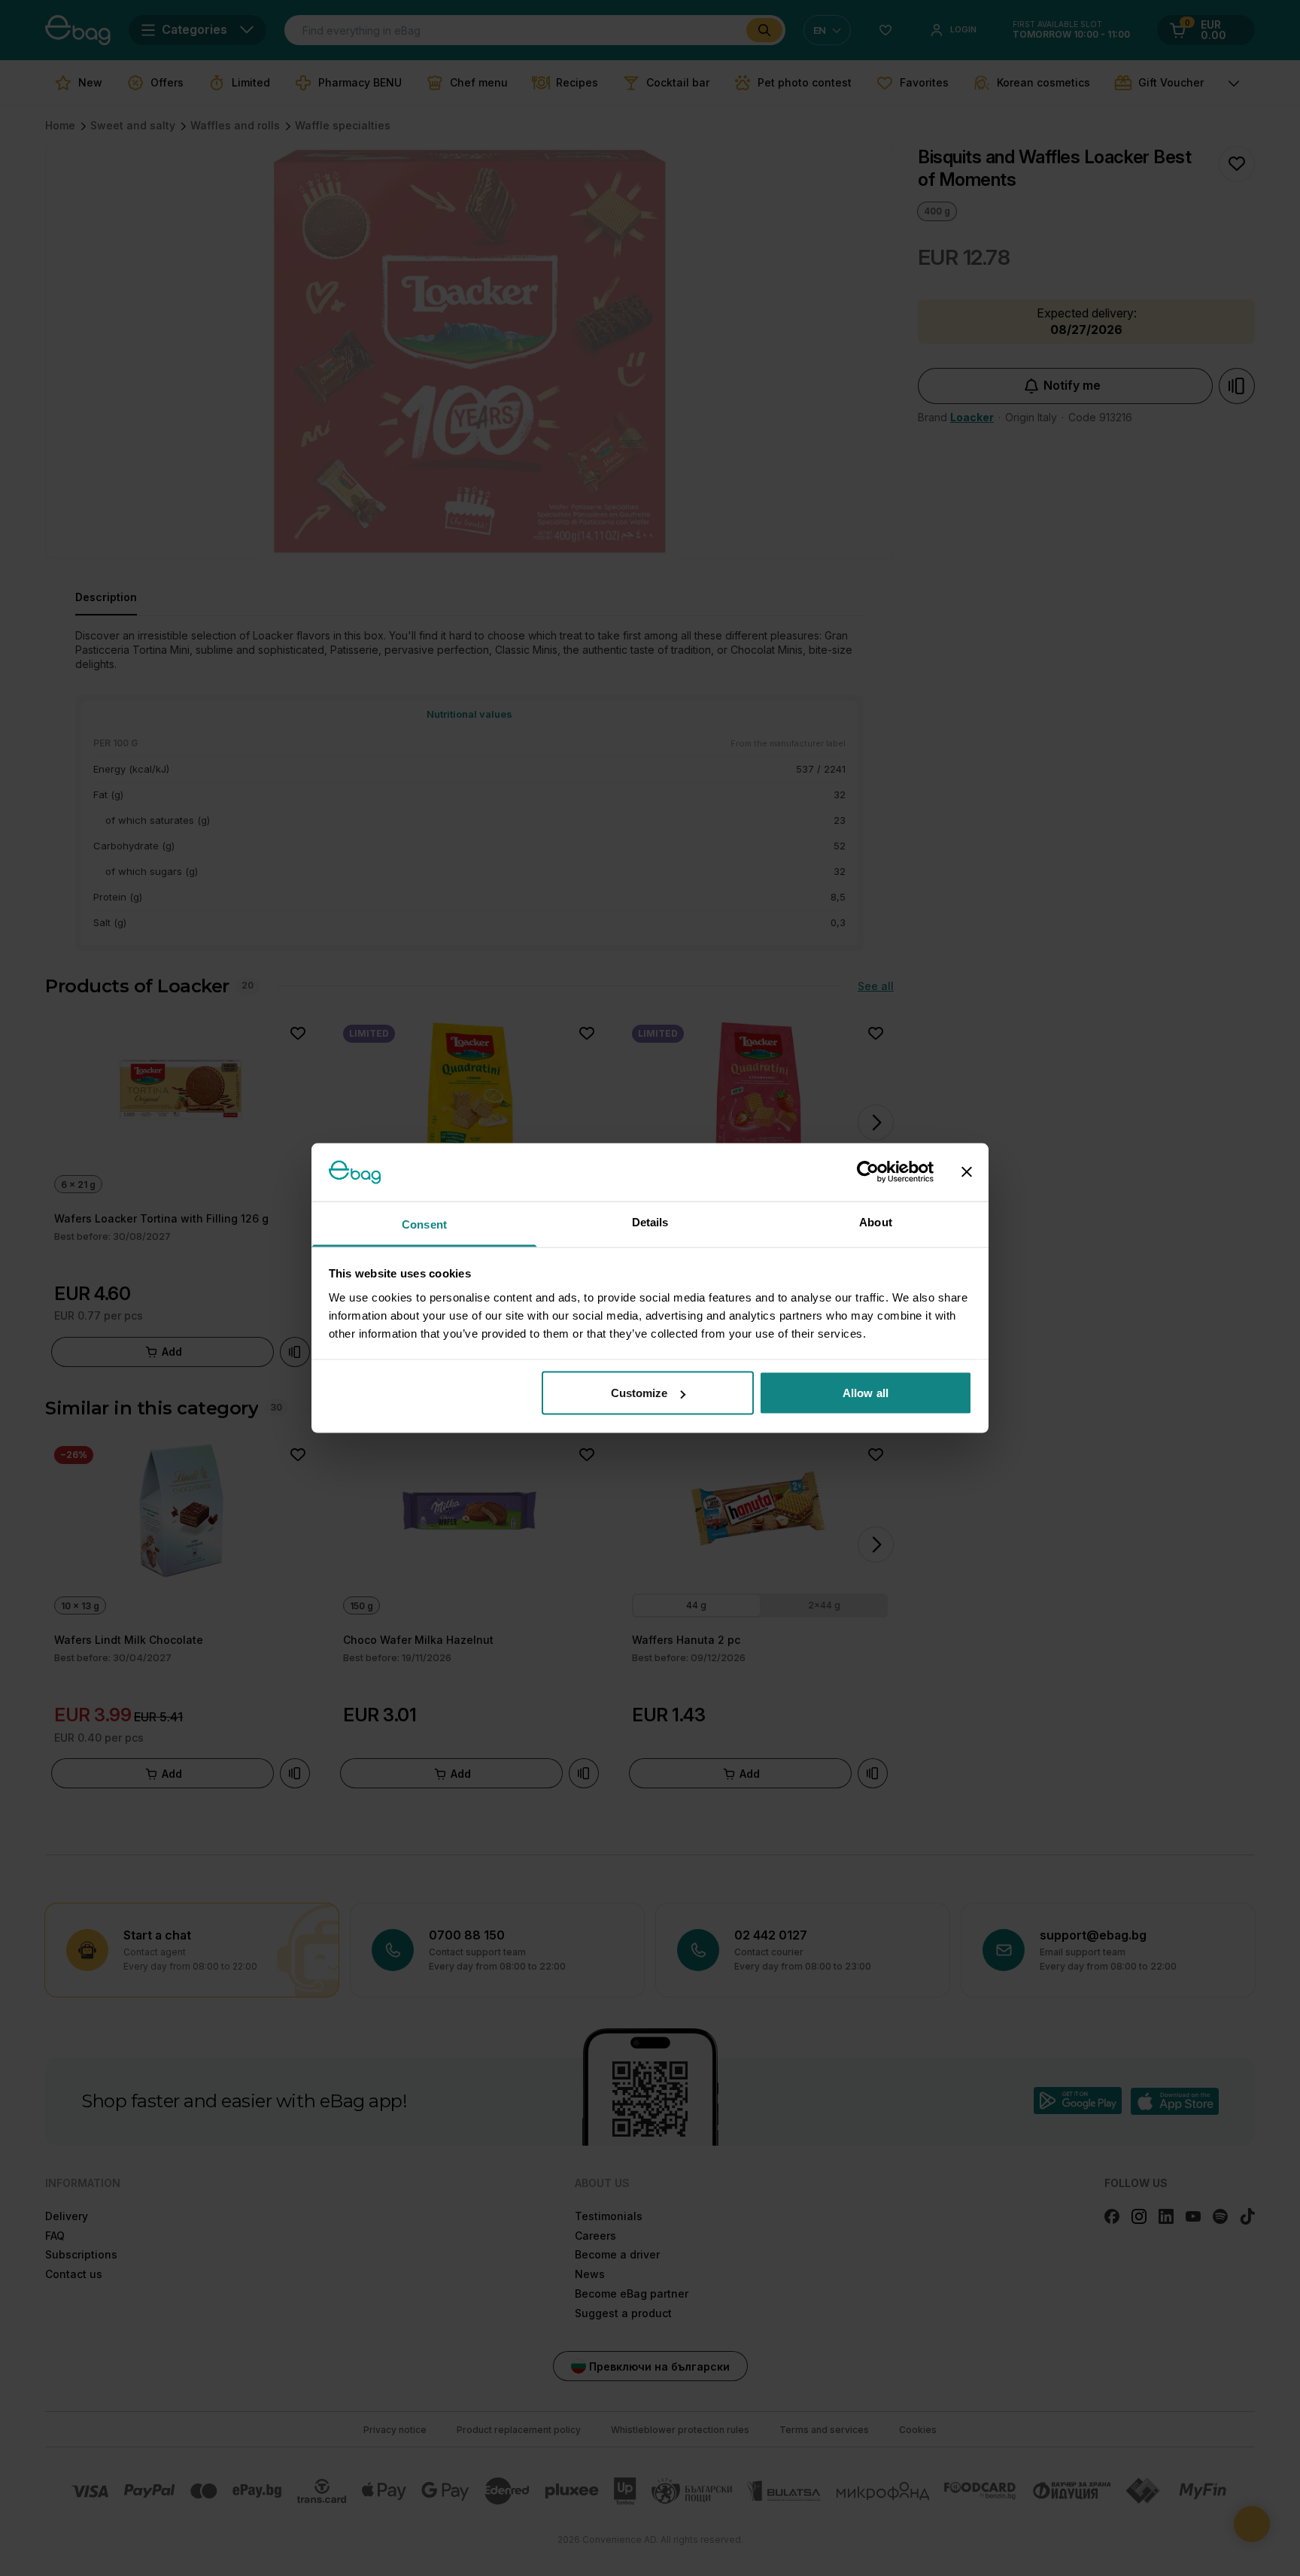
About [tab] (876, 1221)
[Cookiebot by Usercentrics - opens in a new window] (868, 1172)
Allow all (866, 1393)
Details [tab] (650, 1221)
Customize (639, 1393)
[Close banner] (967, 1172)
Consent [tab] (424, 1224)
